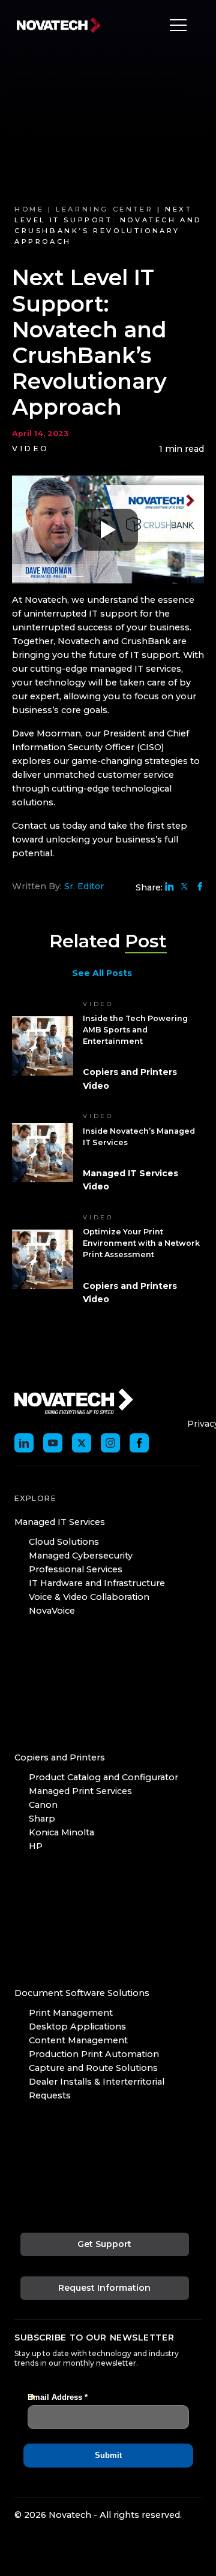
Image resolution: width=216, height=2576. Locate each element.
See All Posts (102, 973)
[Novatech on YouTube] (53, 1443)
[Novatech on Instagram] (110, 1443)
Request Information (104, 2288)
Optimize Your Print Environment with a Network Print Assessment (141, 1243)
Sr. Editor (84, 886)
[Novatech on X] (82, 1443)
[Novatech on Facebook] (139, 1443)
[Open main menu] (175, 25)
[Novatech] (74, 1401)
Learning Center (104, 209)
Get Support (104, 2244)
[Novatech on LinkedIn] (24, 1443)
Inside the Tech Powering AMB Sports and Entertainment (135, 1030)
